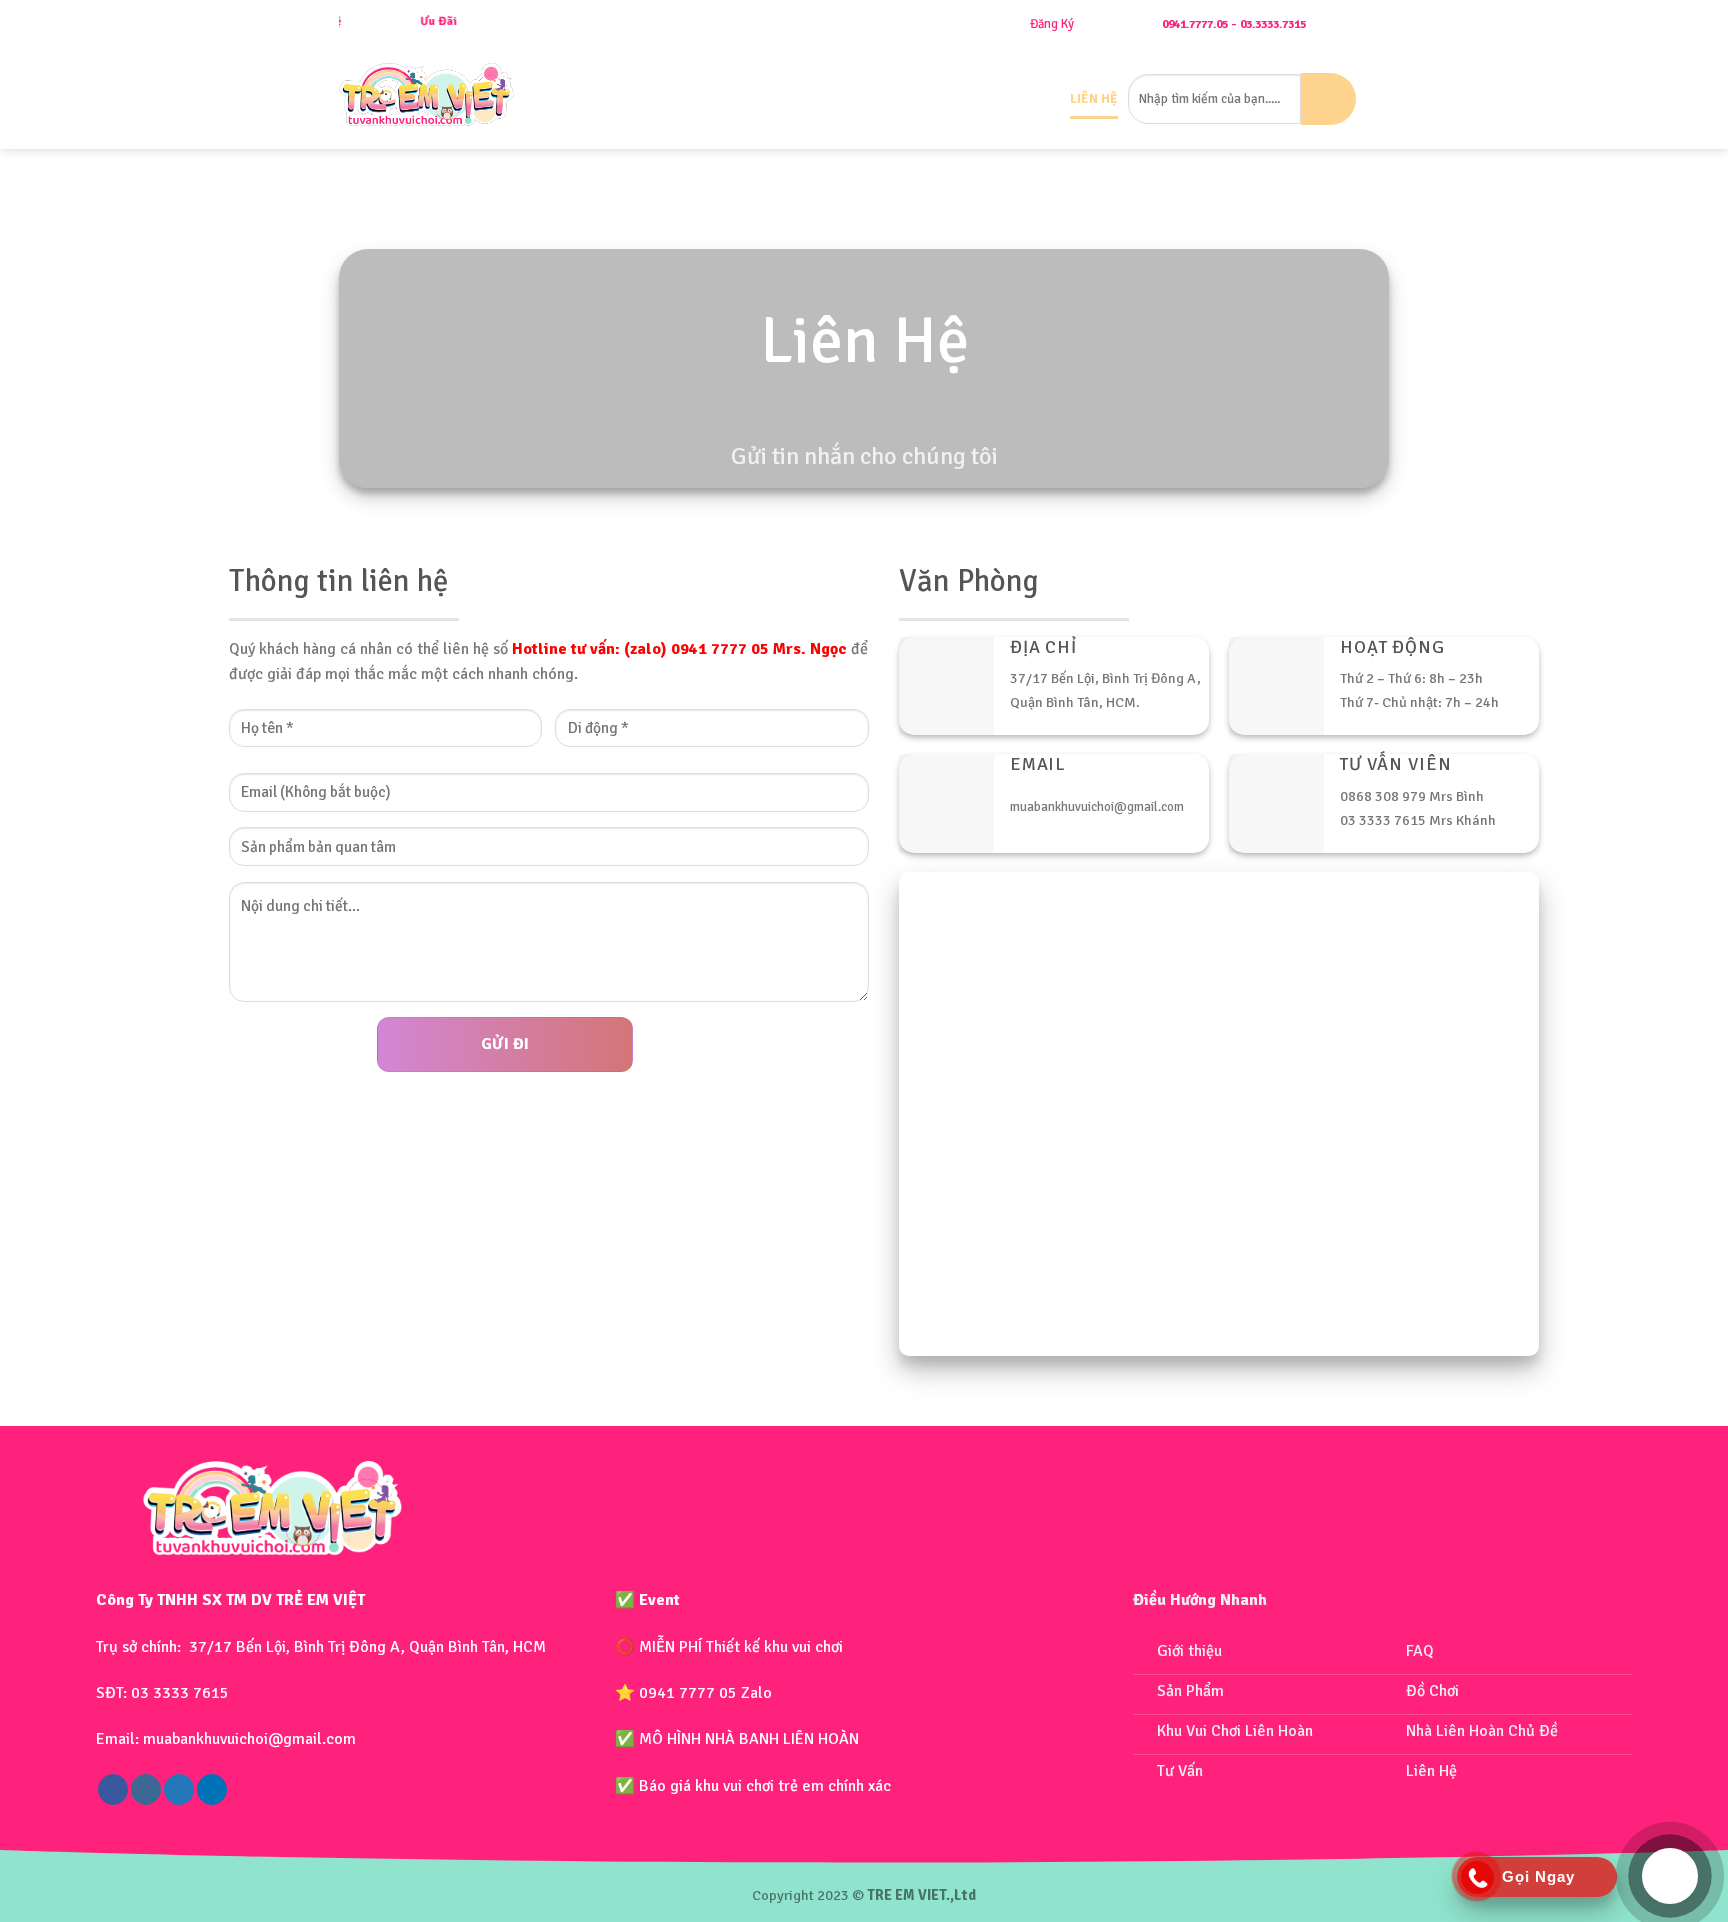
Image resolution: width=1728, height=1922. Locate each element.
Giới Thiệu (661, 99)
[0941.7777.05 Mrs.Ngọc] (1380, 24)
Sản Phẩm (738, 99)
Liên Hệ (1094, 99)
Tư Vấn (1037, 99)
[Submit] (1328, 99)
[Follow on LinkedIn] (212, 1789)
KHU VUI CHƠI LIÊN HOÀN (875, 99)
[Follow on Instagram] (146, 1789)
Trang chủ (580, 99)
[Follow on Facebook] (113, 1789)
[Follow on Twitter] (179, 1789)
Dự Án (984, 99)
